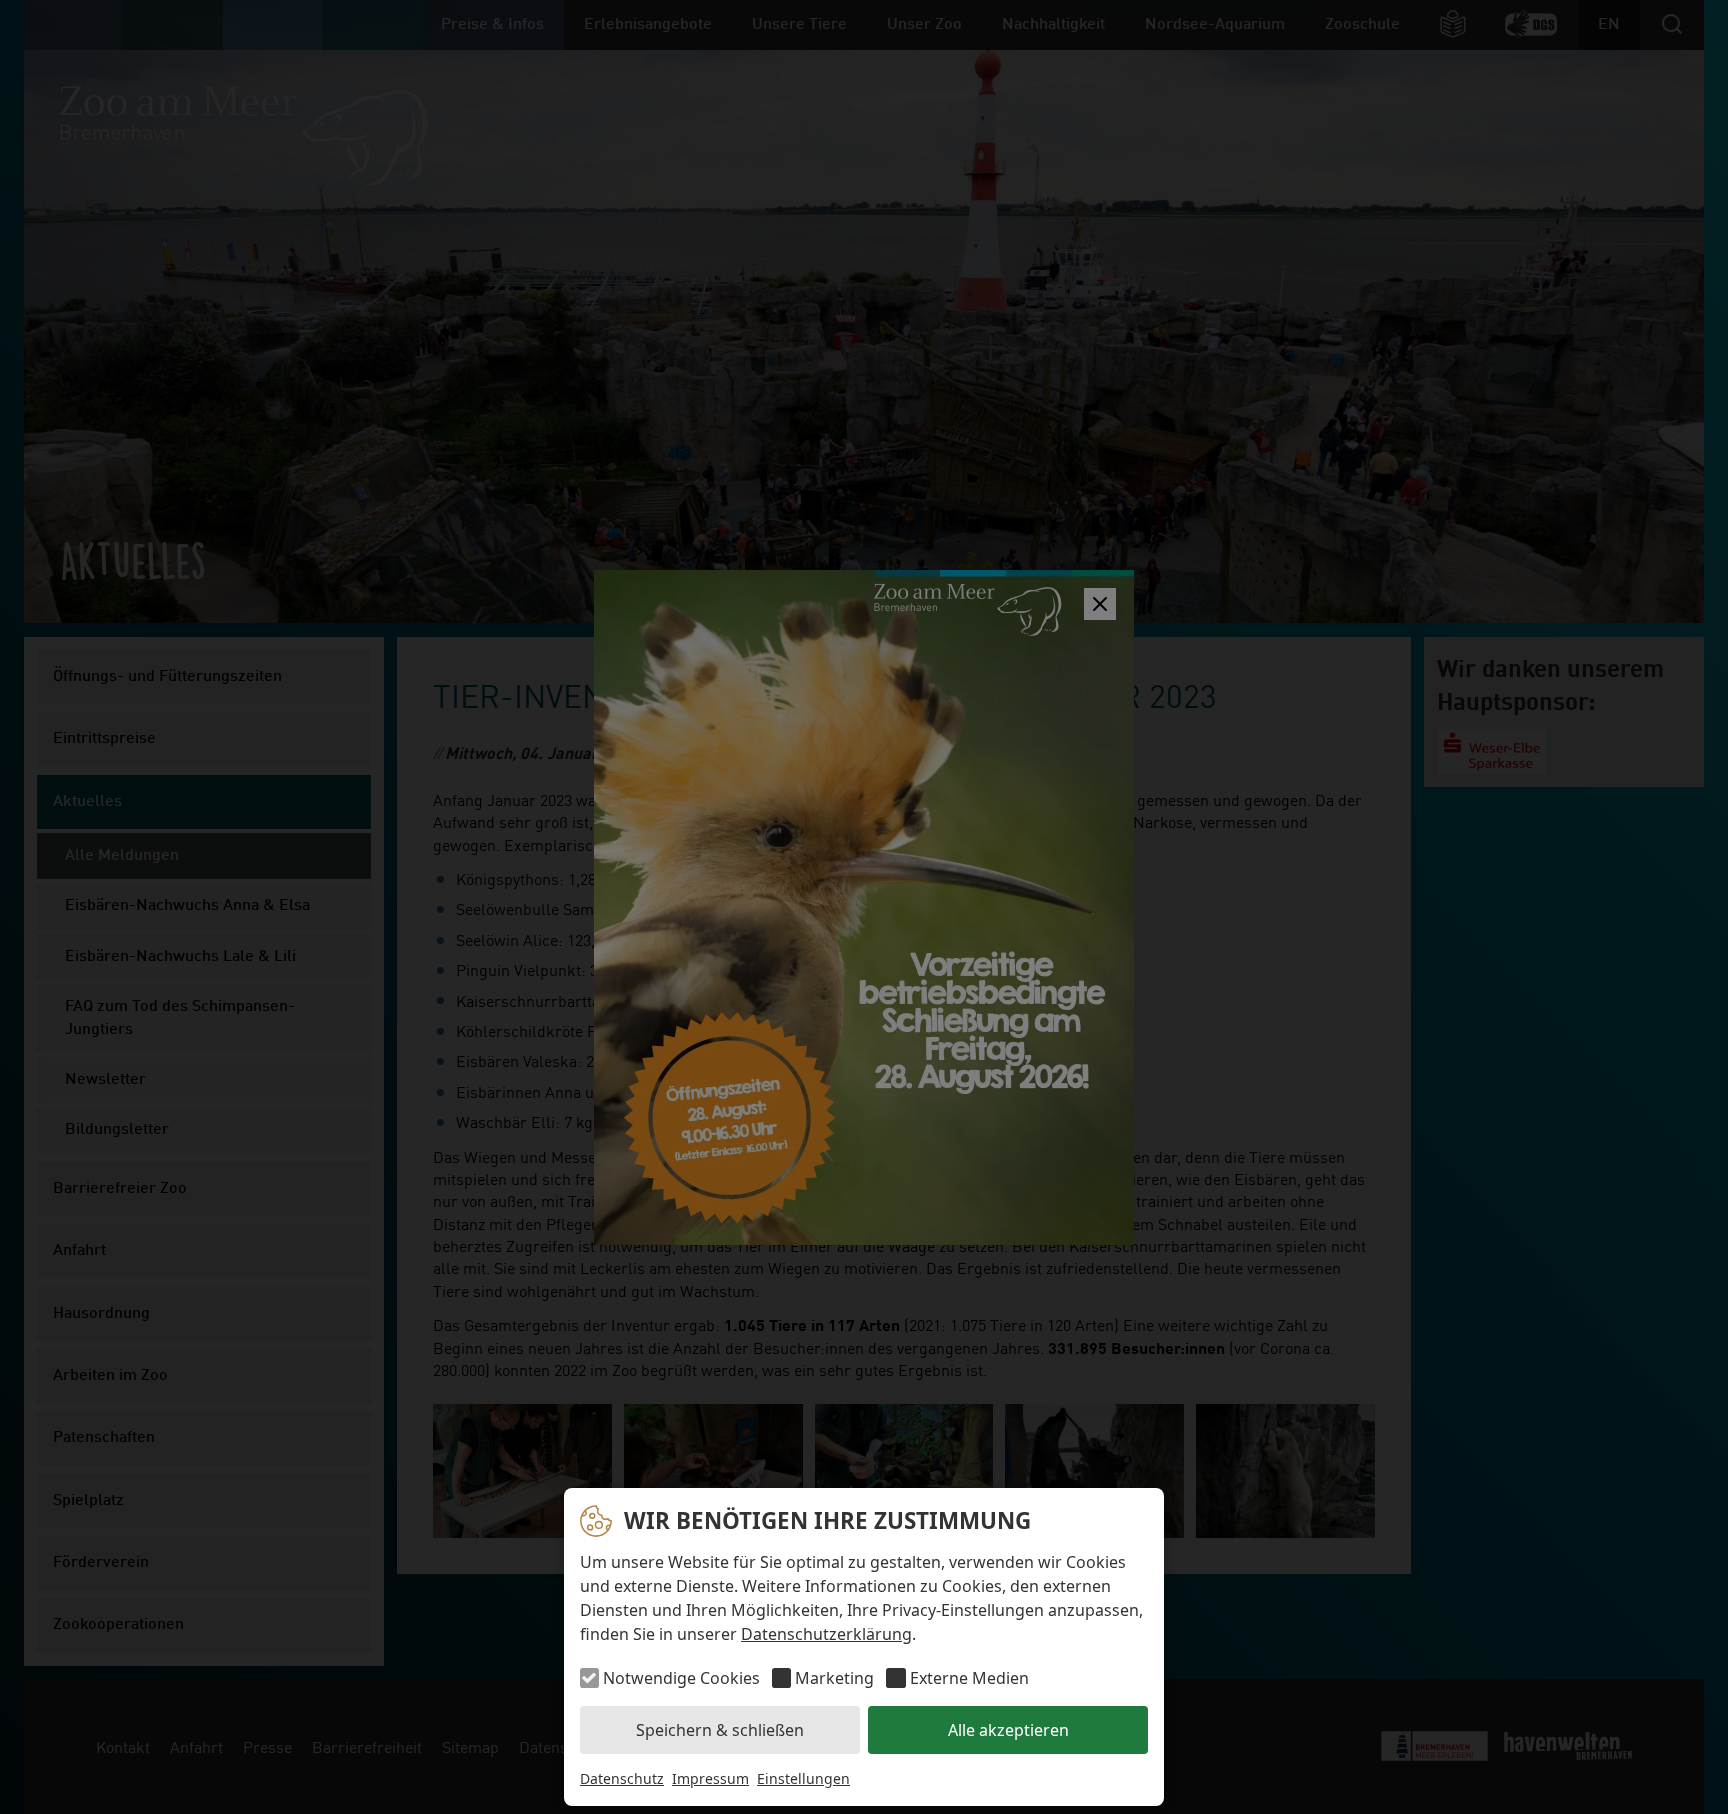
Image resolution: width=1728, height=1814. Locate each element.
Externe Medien (969, 1678)
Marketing (834, 1678)
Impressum (710, 1778)
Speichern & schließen (720, 1730)
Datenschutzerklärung (826, 1634)
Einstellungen (803, 1778)
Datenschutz (622, 1778)
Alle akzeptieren (1008, 1730)
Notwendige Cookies (681, 1678)
